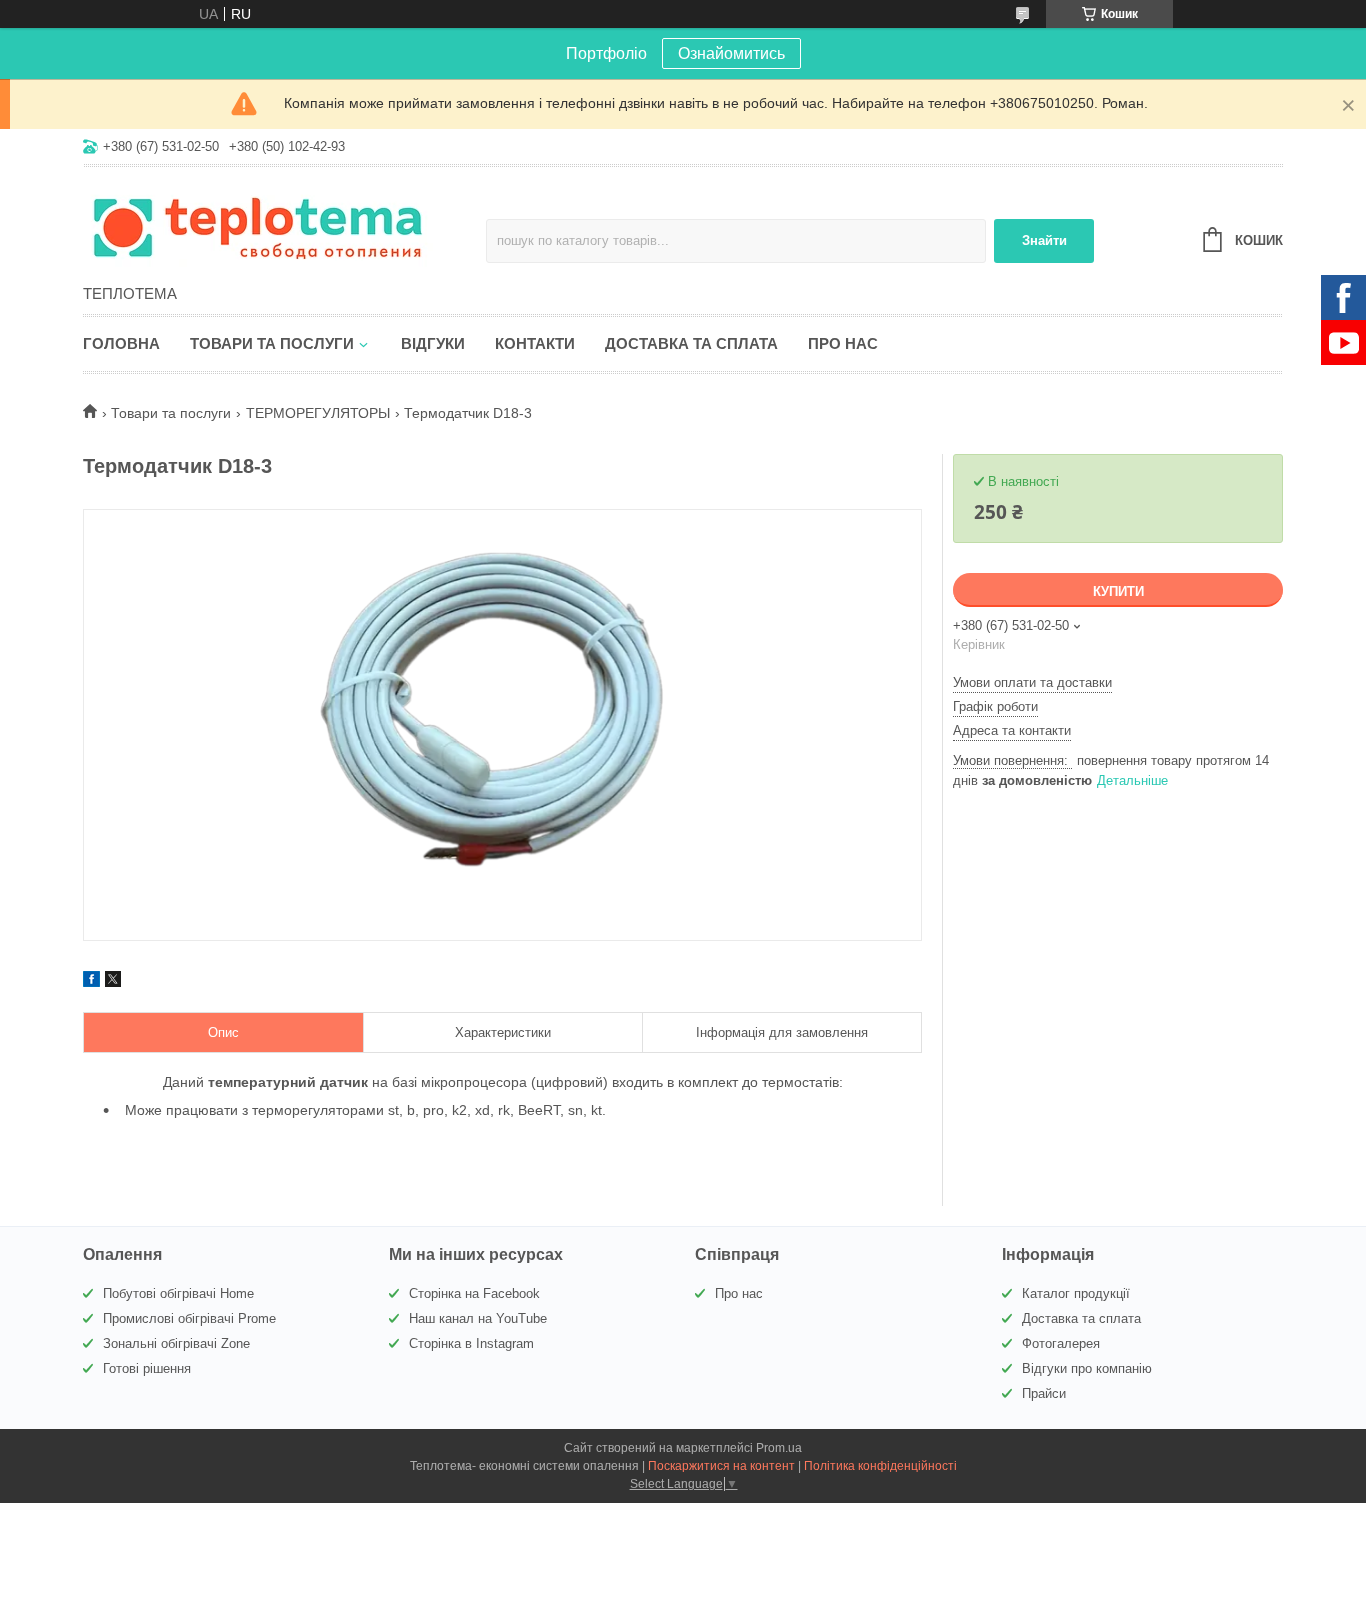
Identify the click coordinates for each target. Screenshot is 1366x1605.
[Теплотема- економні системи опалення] (258, 227)
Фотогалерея (1061, 1343)
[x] (113, 982)
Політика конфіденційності (880, 1466)
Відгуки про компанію (1087, 1368)
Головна (121, 343)
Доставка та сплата (691, 343)
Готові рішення (147, 1368)
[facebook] (91, 982)
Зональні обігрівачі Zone (176, 1343)
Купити (1118, 591)
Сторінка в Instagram (471, 1343)
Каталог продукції (1076, 1293)
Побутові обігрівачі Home (178, 1293)
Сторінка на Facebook (474, 1293)
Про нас (843, 343)
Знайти (1044, 240)
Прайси (1044, 1393)
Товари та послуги (272, 343)
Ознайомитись (731, 53)
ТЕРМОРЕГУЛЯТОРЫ (318, 413)
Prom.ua (779, 1448)
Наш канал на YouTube (478, 1318)
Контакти (535, 343)
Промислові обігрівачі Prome (189, 1318)
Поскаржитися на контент (721, 1466)
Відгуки (433, 343)
